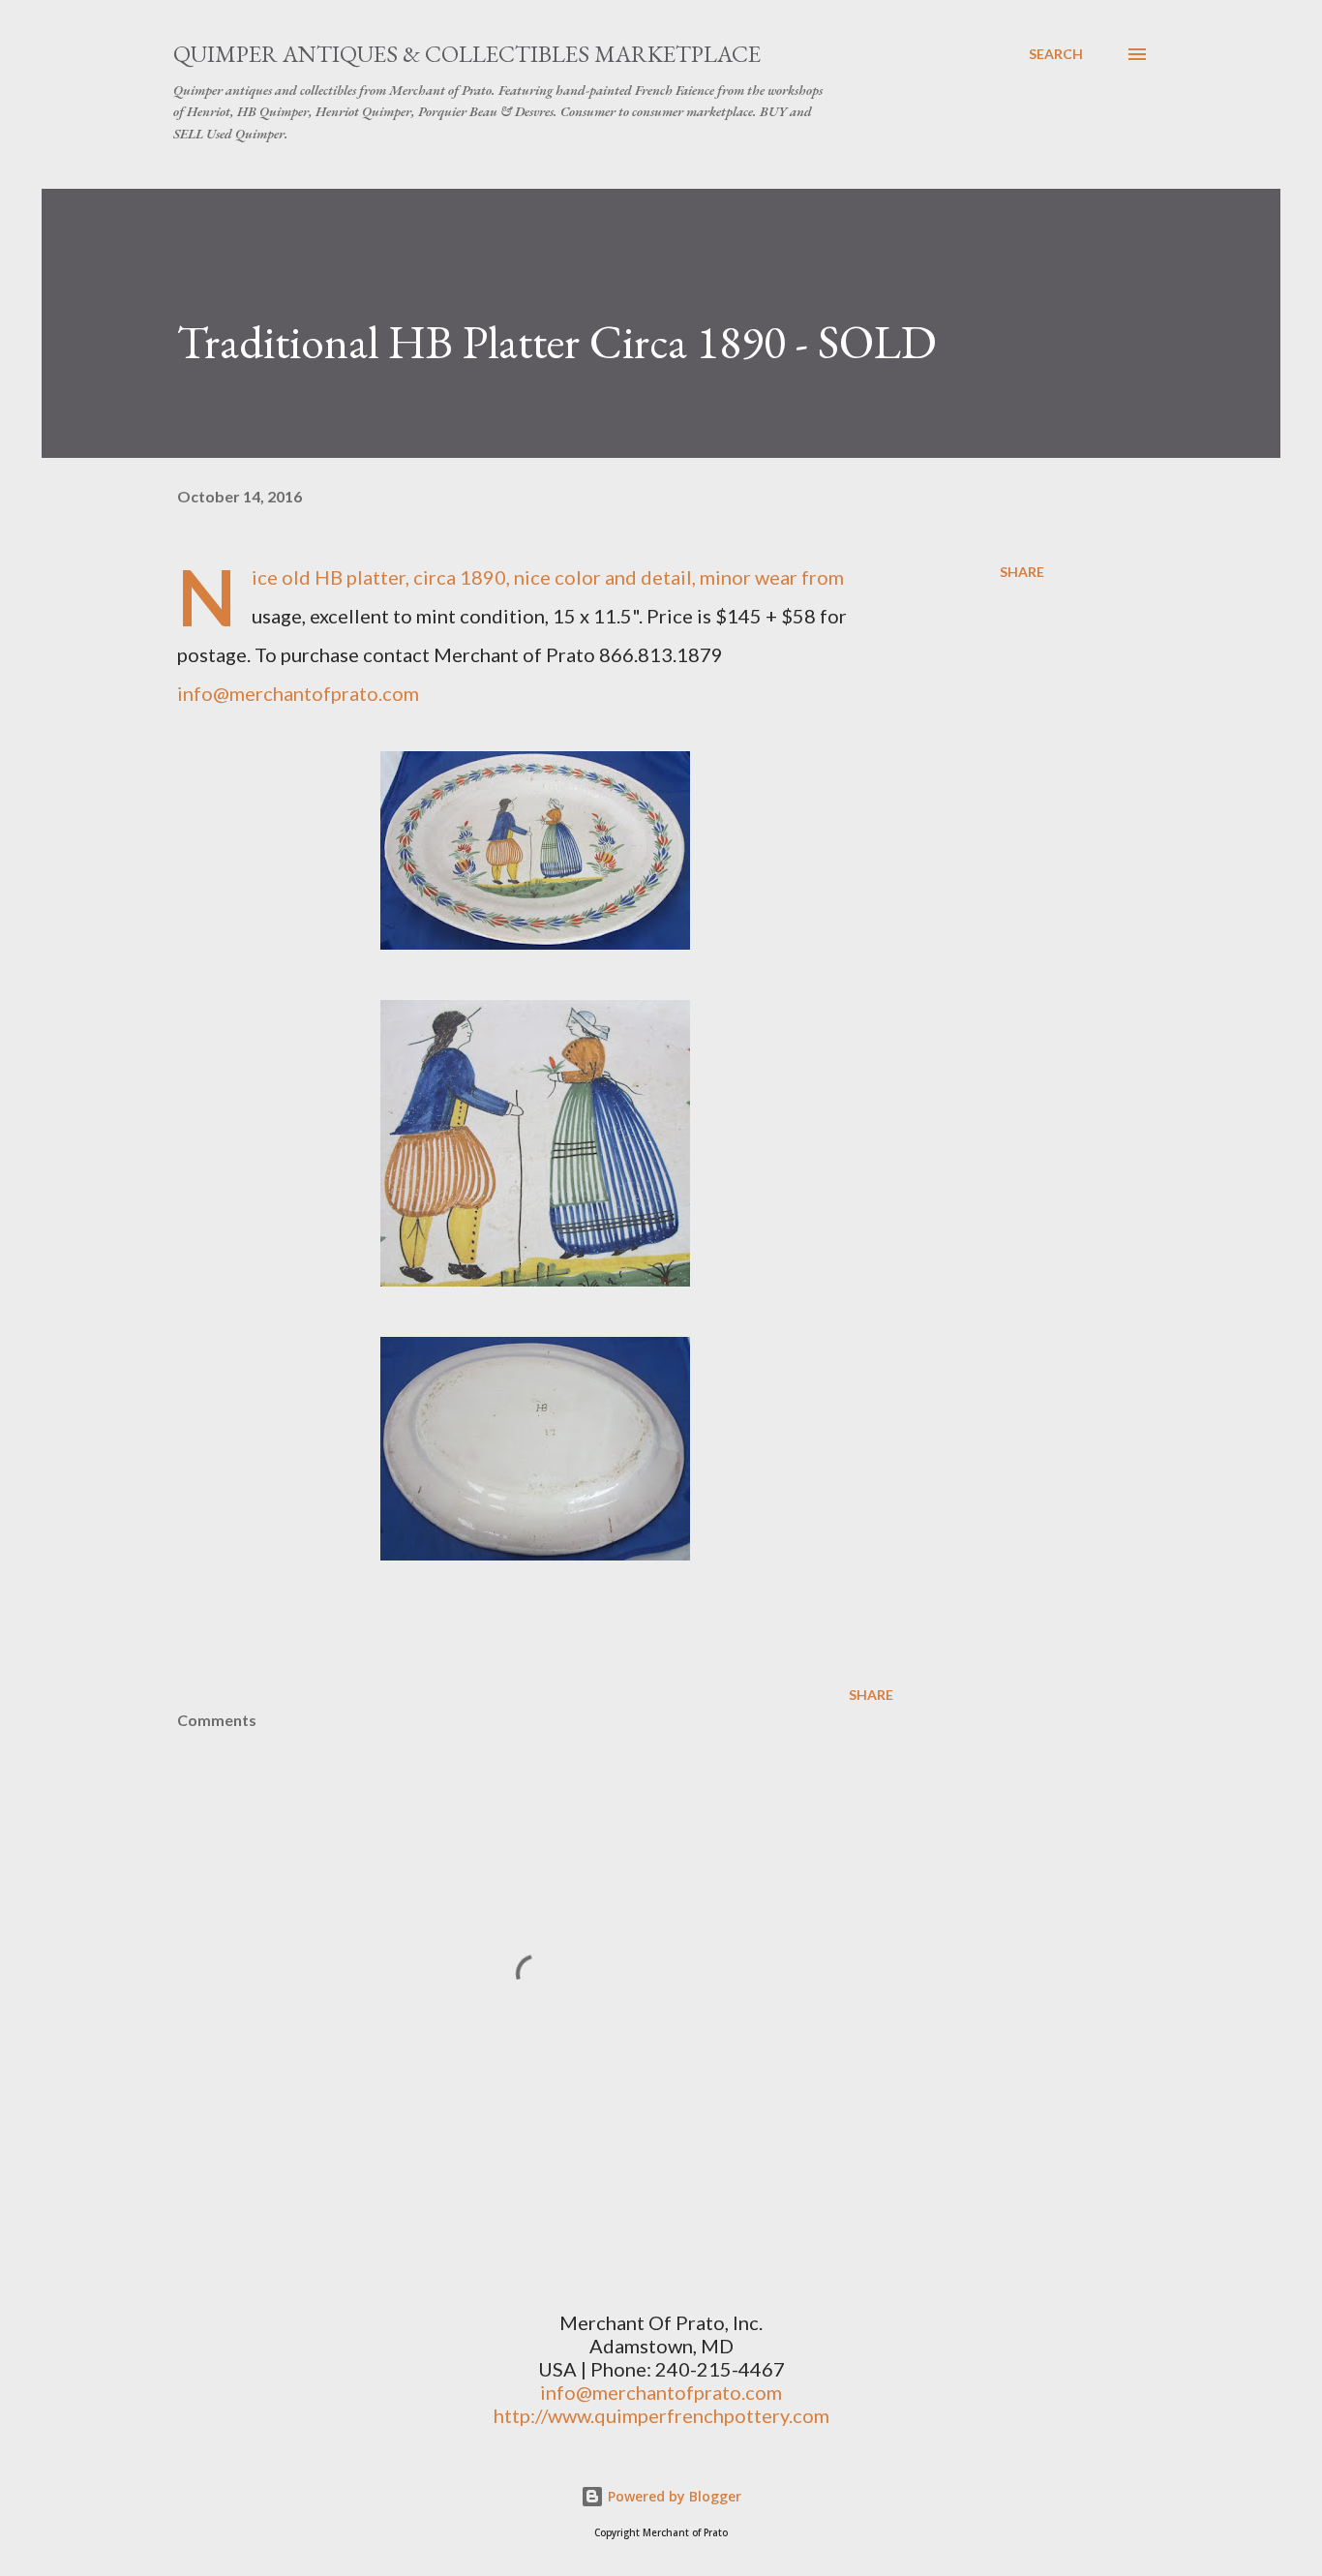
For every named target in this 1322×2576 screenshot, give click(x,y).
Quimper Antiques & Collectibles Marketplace (467, 54)
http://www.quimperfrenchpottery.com (661, 2415)
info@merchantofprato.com (298, 693)
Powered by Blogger (673, 2496)
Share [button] (1022, 572)
